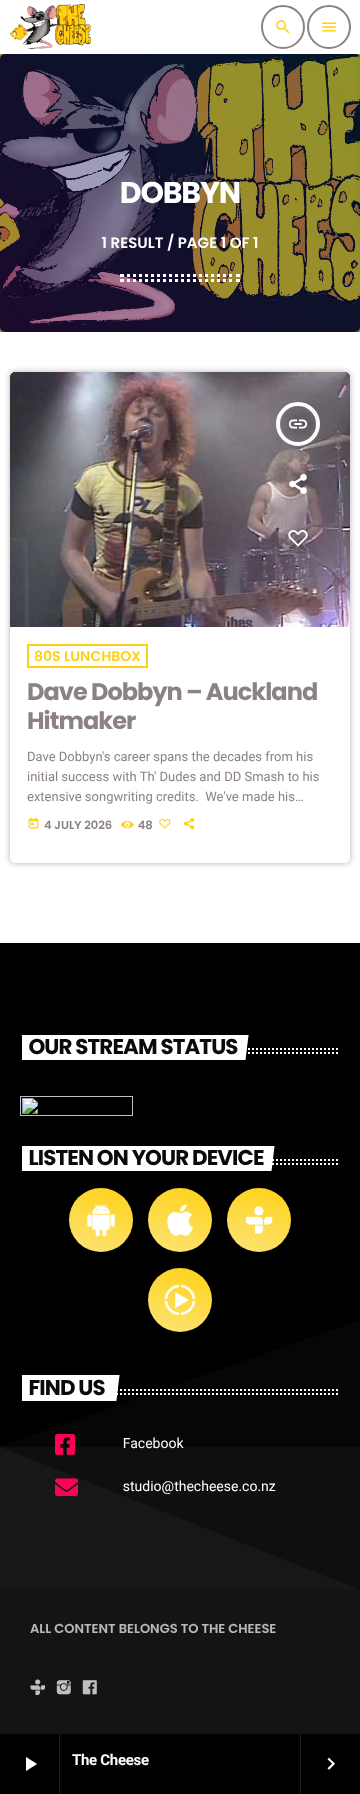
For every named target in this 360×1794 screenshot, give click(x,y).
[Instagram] (64, 1689)
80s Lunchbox (87, 656)
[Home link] (53, 27)
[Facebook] (90, 1689)
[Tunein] (38, 1689)
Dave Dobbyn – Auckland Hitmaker (172, 707)
